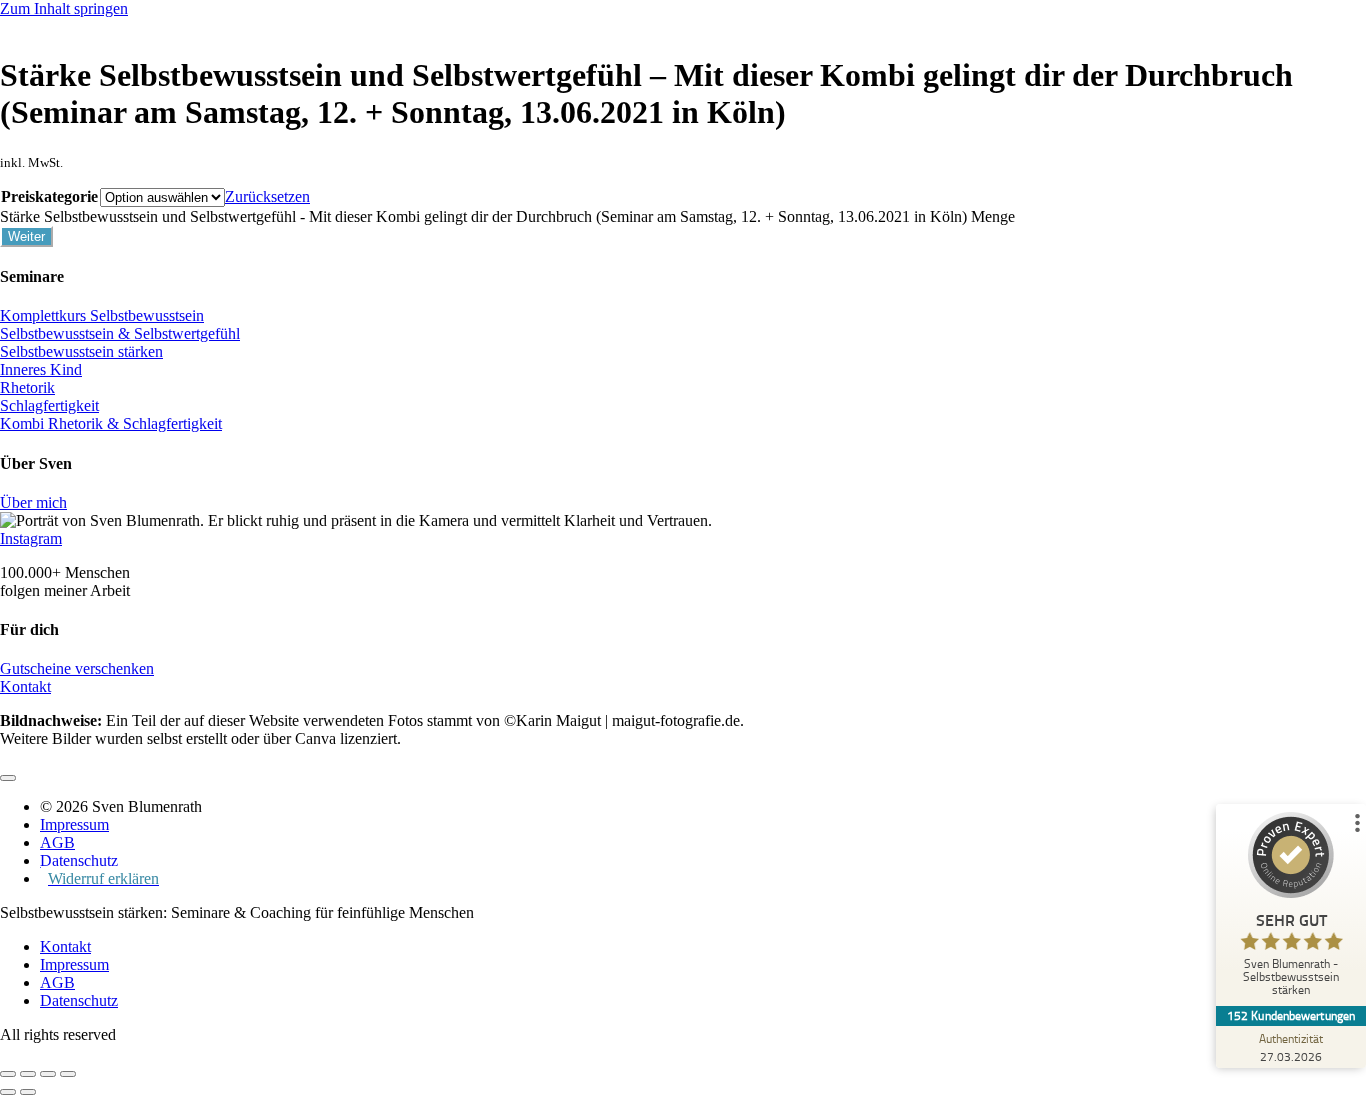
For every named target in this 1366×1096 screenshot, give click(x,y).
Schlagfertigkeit (49, 405)
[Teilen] (48, 1074)
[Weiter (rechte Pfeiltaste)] (28, 1092)
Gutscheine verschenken (77, 668)
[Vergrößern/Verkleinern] (8, 1074)
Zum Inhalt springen (64, 8)
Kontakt (25, 686)
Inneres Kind (41, 369)
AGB (57, 982)
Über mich (33, 502)
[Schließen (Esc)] (68, 1074)
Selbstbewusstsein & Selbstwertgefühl (120, 333)
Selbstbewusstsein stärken (81, 351)
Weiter (26, 236)
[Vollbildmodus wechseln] (28, 1074)
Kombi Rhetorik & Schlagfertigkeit (111, 423)
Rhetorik (27, 387)
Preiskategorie (49, 196)
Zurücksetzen (267, 196)
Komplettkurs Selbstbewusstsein (102, 315)
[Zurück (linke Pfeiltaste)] (8, 1092)
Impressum (74, 964)
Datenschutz (79, 1000)
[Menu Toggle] (8, 778)
